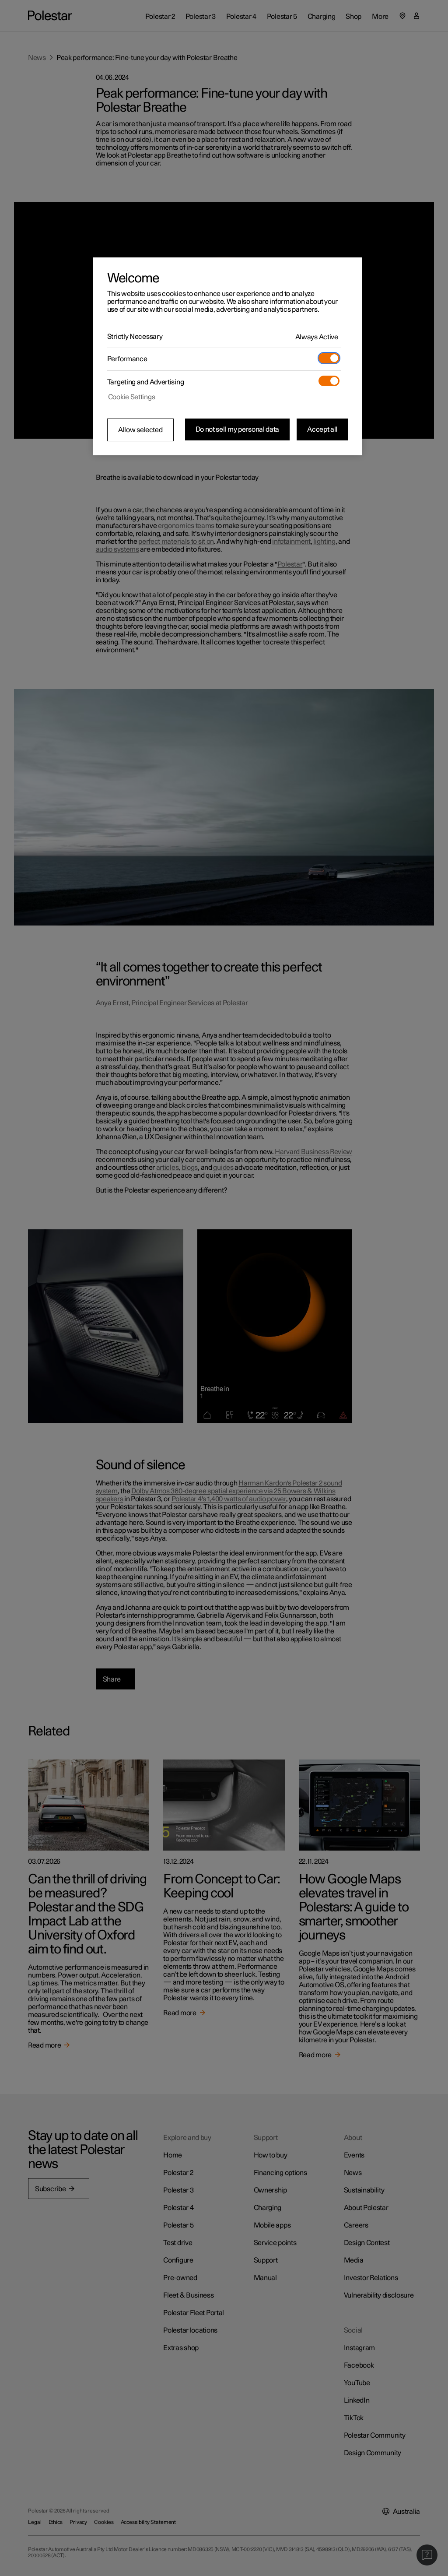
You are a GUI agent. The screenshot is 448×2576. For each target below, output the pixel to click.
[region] (227, 356)
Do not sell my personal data (238, 429)
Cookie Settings (132, 397)
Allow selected (140, 430)
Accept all (322, 429)
